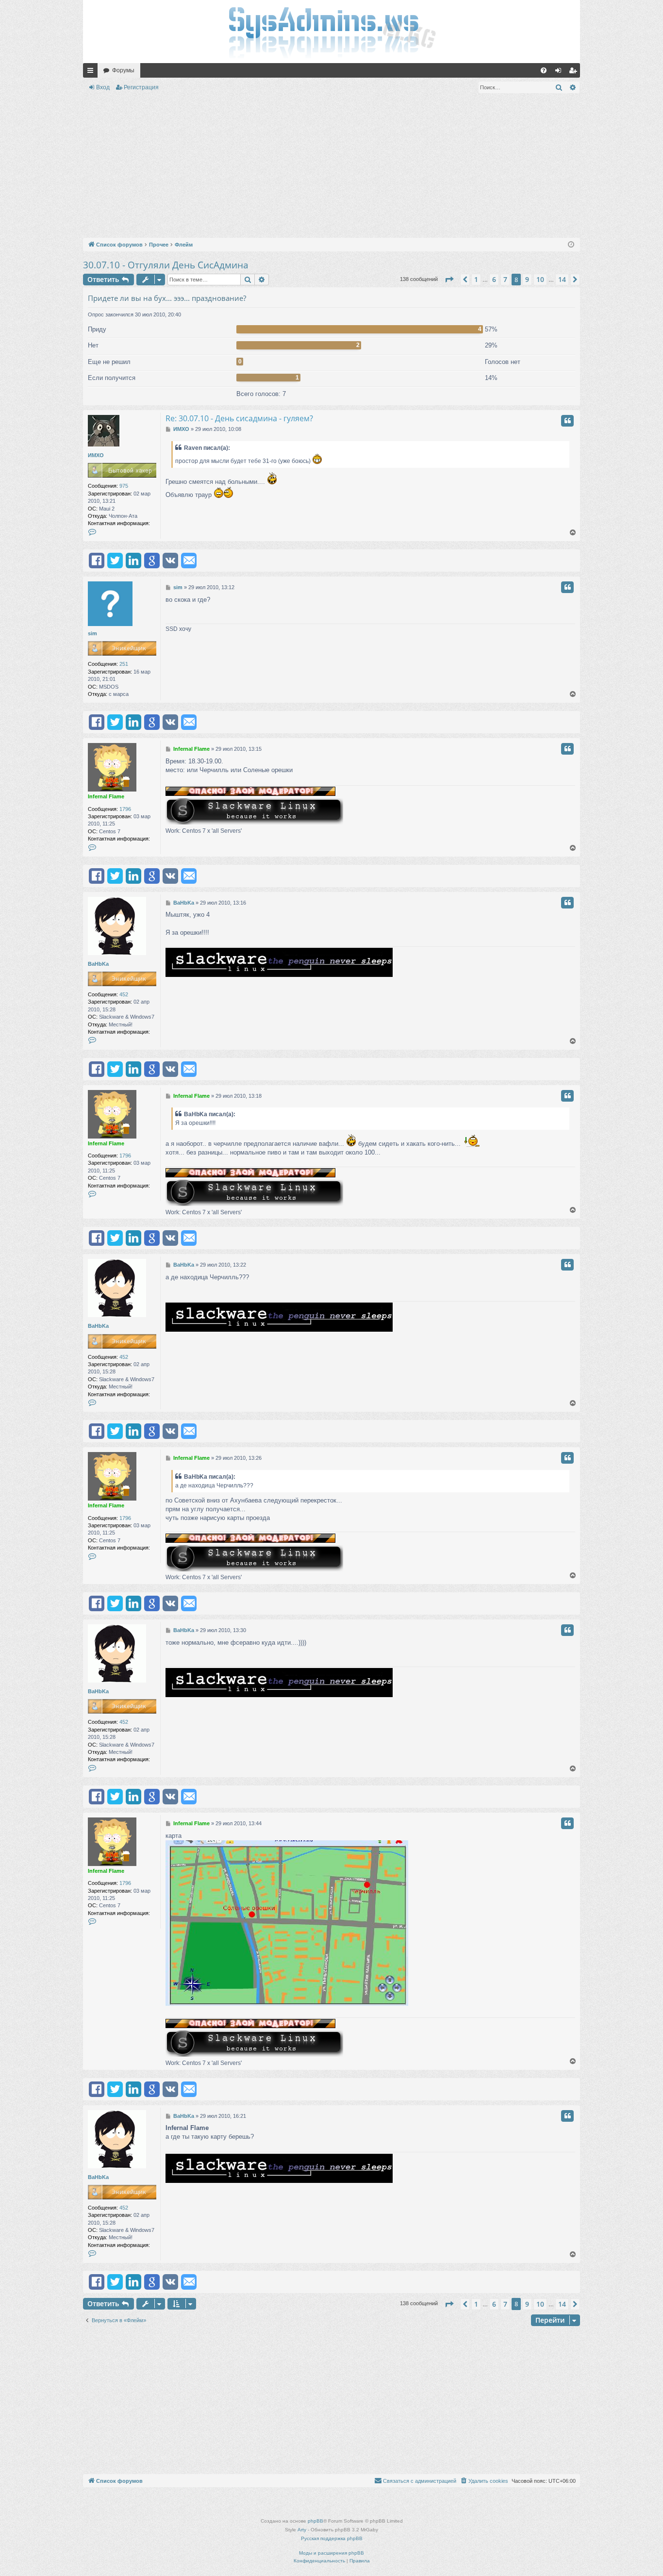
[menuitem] (544, 70)
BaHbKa (98, 964)
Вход (103, 87)
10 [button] (540, 279)
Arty (302, 2530)
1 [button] (476, 279)
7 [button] (505, 279)
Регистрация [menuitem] (575, 72)
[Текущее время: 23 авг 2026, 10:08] (571, 245)
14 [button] (562, 279)
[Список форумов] (331, 32)
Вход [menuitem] (560, 72)
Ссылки (92, 72)
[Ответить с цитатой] (567, 421)
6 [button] (494, 279)
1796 (125, 809)
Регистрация (141, 87)
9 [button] (527, 279)
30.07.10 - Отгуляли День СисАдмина (166, 265)
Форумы (123, 70)
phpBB (315, 2521)
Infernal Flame (106, 796)
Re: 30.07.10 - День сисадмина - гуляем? (239, 418)
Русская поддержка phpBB (332, 2538)
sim (92, 633)
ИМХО (96, 455)
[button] (449, 280)
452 (124, 994)
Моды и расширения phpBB (331, 2553)
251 (124, 664)
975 (124, 486)
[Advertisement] (331, 167)
